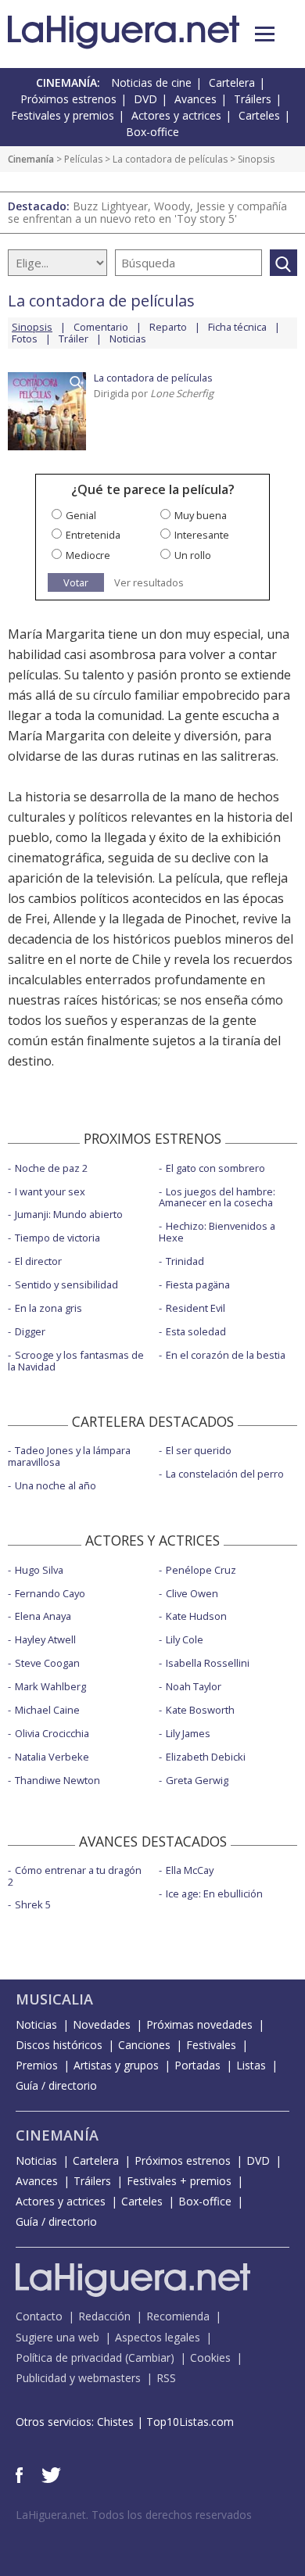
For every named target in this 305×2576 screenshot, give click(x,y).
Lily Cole (185, 1639)
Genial (81, 515)
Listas (251, 2065)
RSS (166, 2378)
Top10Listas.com (190, 2422)
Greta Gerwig (197, 1780)
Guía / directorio (56, 2085)
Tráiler (74, 339)
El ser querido (199, 1450)
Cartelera (232, 82)
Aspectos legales (158, 2337)
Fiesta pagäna (198, 1284)
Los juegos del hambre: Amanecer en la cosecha (217, 1197)
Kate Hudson (196, 1616)
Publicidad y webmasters (78, 2378)
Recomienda (178, 2316)
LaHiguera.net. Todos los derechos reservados (134, 2515)
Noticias (128, 339)
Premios (37, 2065)
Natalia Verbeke (52, 1757)
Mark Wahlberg (50, 1686)
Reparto (168, 327)
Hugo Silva (39, 1570)
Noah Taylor (194, 1686)
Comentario (101, 327)
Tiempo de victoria (57, 1238)
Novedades (102, 2024)
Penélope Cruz (201, 1570)
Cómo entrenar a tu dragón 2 (75, 1876)
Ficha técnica (237, 327)
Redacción (104, 2316)
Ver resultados (149, 583)
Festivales (211, 2045)
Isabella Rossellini (208, 1663)
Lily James (188, 1733)
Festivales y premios (63, 115)
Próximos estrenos (68, 99)
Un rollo (193, 555)
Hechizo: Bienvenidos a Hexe (217, 1232)
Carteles (259, 115)
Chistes (115, 2422)
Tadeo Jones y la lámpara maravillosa (69, 1456)
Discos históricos (59, 2045)
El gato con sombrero (215, 1168)
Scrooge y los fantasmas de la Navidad (76, 1361)
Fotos (25, 339)
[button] (265, 34)
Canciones (144, 2045)
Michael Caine (47, 1710)
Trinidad (185, 1261)
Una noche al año (56, 1485)
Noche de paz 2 (51, 1168)
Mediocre (88, 555)
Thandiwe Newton (57, 1780)
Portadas (197, 2065)
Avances (196, 99)
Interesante (202, 535)
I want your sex (50, 1191)
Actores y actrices (176, 115)
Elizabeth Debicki (206, 1757)
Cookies (210, 2357)
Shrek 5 (33, 1904)
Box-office (152, 132)
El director (38, 1261)
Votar (76, 582)
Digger (30, 1331)
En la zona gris (48, 1308)
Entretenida (93, 535)
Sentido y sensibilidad (66, 1284)
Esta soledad (196, 1331)
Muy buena (201, 515)
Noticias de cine (151, 82)
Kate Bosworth (200, 1710)
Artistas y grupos (116, 2065)
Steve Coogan (47, 1663)
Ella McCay (190, 1870)
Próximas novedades (199, 2024)
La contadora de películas (170, 159)
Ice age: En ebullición (214, 1893)
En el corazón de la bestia (226, 1355)
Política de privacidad (69, 2357)
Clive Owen (192, 1593)
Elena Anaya (43, 1616)
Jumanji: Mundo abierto (69, 1214)
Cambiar (149, 2357)
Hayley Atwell (45, 1639)
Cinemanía (31, 159)
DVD (145, 99)
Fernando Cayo (50, 1593)
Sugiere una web (57, 2337)
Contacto (39, 2316)
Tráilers (253, 99)
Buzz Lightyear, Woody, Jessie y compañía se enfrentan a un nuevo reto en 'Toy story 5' (147, 212)
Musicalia (54, 1999)
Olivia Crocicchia (52, 1733)
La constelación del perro (225, 1474)
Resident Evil (196, 1308)
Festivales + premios (179, 2181)
